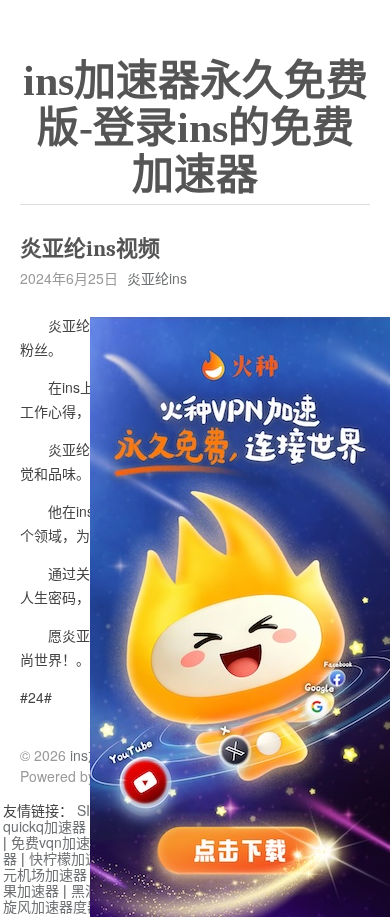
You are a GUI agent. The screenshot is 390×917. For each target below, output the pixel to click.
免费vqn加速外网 (64, 842)
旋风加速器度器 (52, 906)
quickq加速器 (44, 826)
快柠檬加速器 (71, 858)
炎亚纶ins (157, 278)
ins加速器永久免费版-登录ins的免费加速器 (195, 128)
